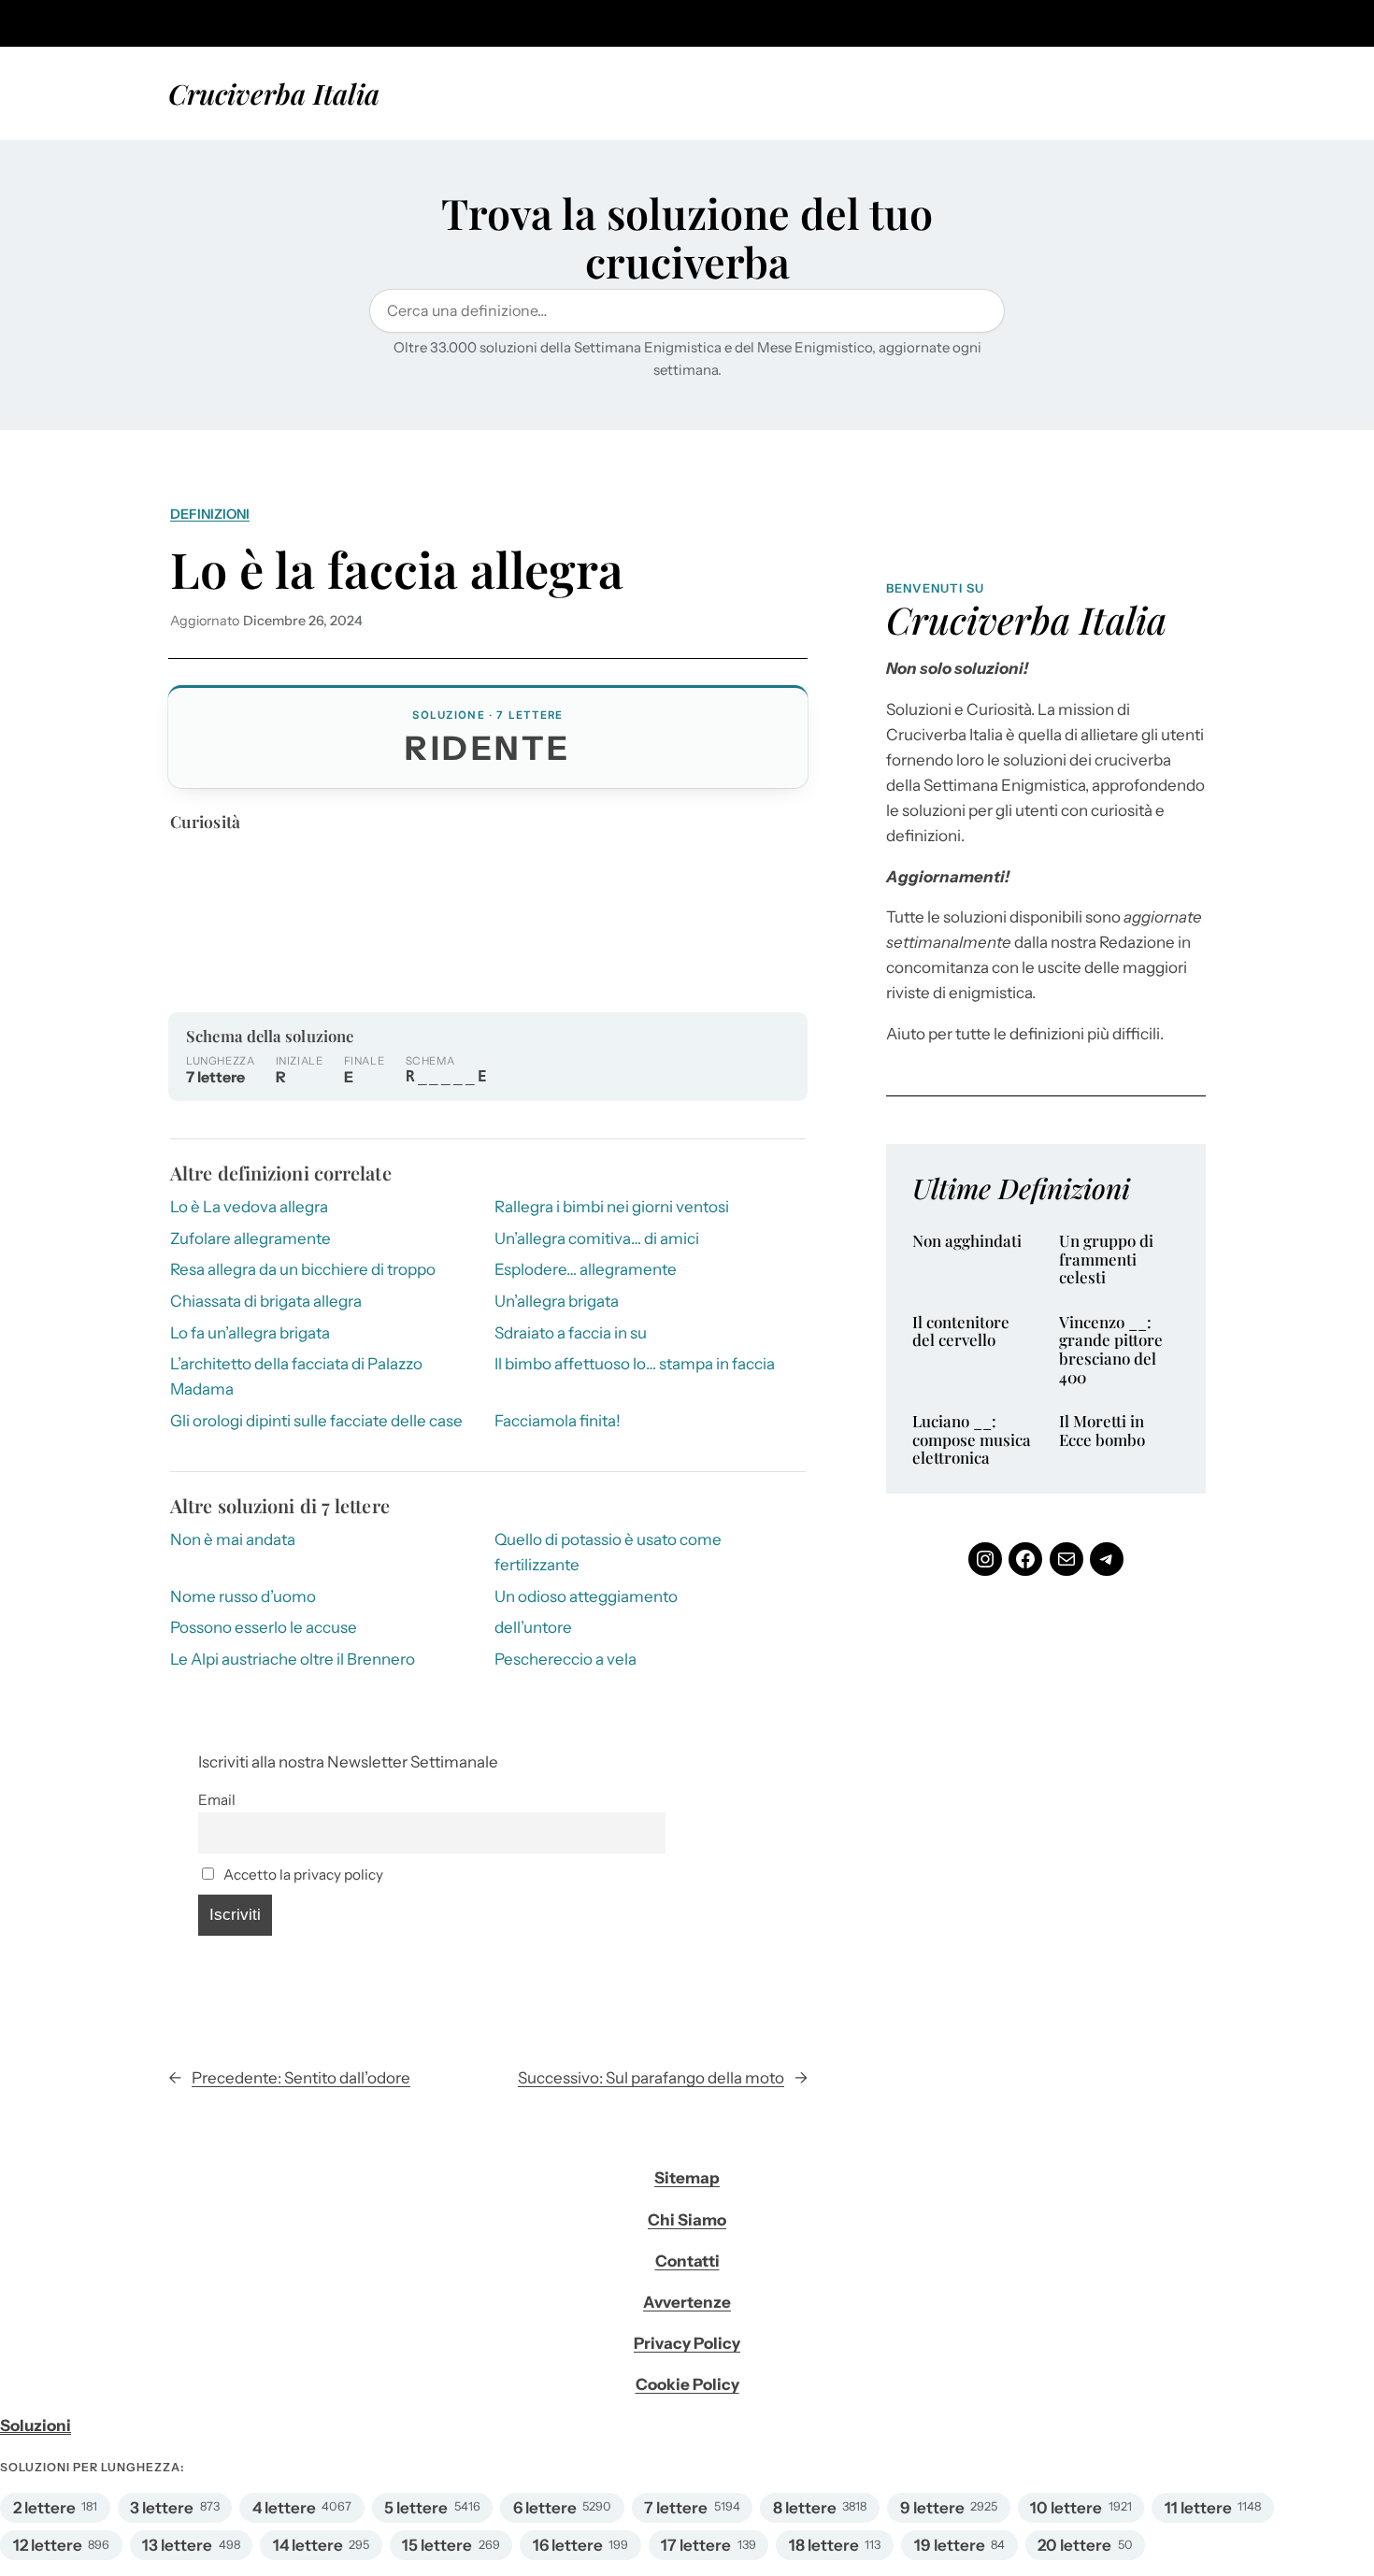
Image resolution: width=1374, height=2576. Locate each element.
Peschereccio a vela (565, 1659)
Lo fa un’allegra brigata (250, 1333)
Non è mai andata (233, 1539)
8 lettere (805, 2508)
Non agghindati (967, 1241)
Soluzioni (36, 2426)
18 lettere (824, 2545)
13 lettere (177, 2545)
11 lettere (1198, 2508)
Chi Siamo (687, 2220)
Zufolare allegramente (250, 1238)
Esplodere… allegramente (586, 1269)
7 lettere (676, 2508)
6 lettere (545, 2508)
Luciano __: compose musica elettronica (972, 1440)
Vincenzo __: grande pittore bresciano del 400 (1111, 1350)
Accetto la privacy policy (302, 1875)
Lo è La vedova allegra (249, 1207)
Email (217, 1800)
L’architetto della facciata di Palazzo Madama (296, 1376)
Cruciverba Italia (274, 93)
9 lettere (932, 2508)
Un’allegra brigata (557, 1301)
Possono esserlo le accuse (264, 1627)
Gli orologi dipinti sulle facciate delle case (316, 1421)
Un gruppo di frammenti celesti (1106, 1259)
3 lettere (162, 2508)
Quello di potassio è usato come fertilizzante (608, 1552)
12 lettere (48, 2545)
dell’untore (533, 1627)
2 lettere (44, 2508)
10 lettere (1066, 2508)
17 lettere (696, 2545)
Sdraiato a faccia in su (571, 1333)
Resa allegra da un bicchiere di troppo (303, 1269)
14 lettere (308, 2545)
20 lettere (1074, 2545)
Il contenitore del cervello (961, 1331)
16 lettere (568, 2545)
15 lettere (437, 2545)
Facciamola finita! (558, 1421)
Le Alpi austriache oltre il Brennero (293, 1659)
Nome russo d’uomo (243, 1596)
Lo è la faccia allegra (397, 569)
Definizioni (210, 514)
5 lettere (416, 2508)
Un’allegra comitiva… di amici (597, 1238)
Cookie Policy (687, 2384)
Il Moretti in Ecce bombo (1102, 1431)
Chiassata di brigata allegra (266, 1301)
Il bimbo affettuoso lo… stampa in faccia (635, 1364)
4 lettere (284, 2508)
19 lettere (950, 2545)
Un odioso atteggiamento (586, 1596)
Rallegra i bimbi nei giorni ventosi (612, 1207)
